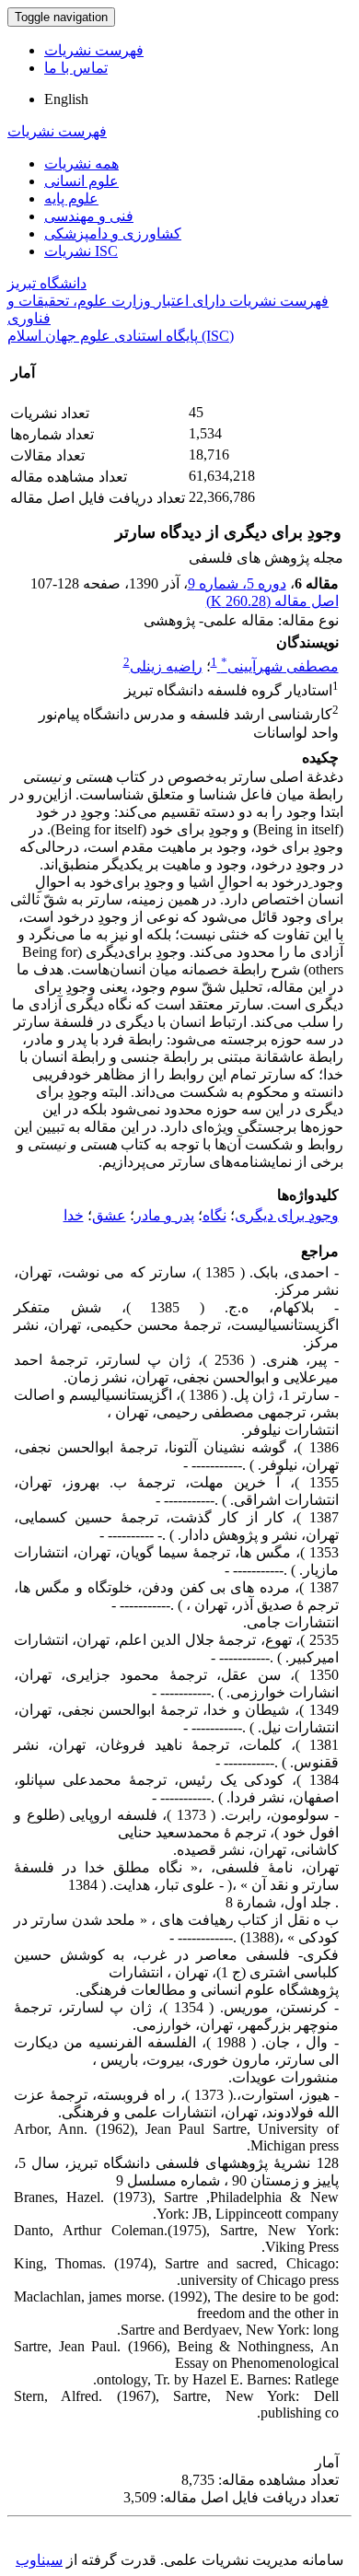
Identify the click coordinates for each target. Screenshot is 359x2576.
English (66, 99)
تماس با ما (76, 68)
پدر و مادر (164, 1215)
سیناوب (39, 2560)
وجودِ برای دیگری (287, 1215)
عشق (109, 1215)
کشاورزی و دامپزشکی (113, 233)
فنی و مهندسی (89, 216)
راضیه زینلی (166, 666)
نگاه (214, 1215)
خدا (74, 1215)
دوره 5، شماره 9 (237, 583)
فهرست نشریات (94, 50)
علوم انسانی (81, 181)
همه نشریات (81, 163)
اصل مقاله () (272, 601)
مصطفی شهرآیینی (280, 666)
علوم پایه (71, 198)
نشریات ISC (81, 251)
